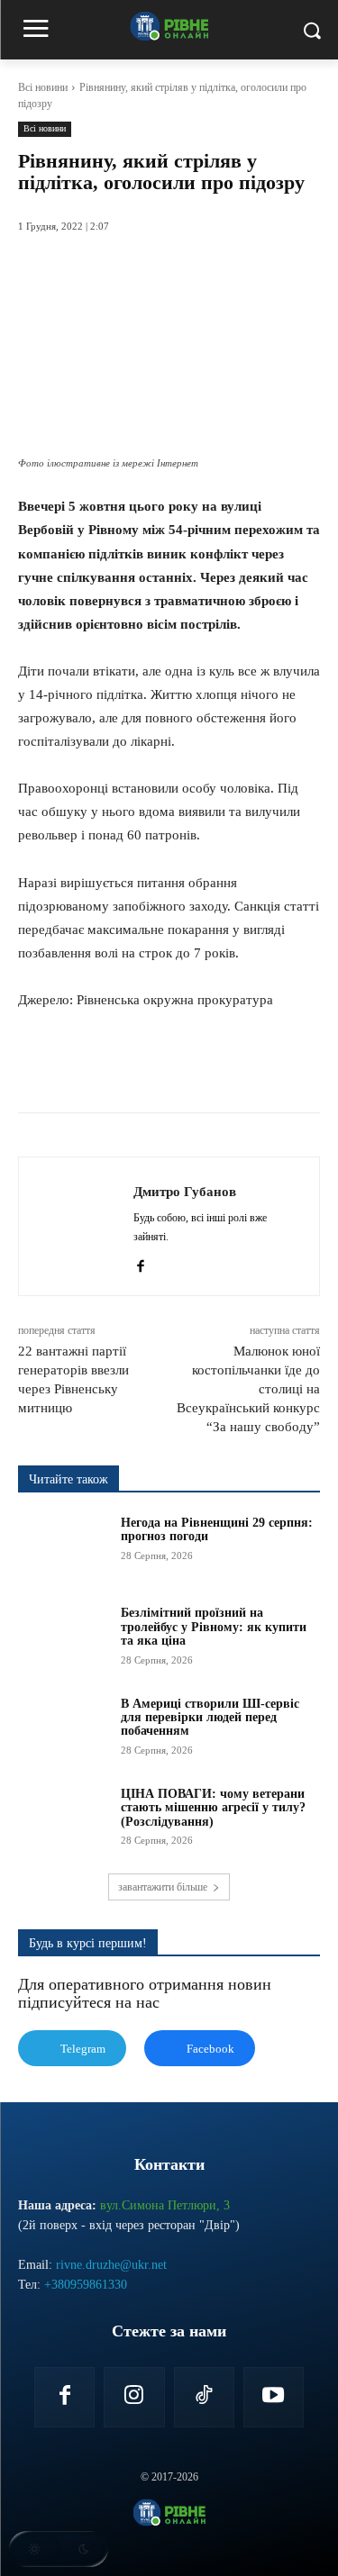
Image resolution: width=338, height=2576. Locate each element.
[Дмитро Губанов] (81, 1226)
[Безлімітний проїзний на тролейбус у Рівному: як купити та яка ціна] (64, 1637)
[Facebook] (93, 1067)
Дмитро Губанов (185, 1192)
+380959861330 (86, 2285)
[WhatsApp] (176, 1067)
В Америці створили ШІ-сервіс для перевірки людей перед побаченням (210, 1718)
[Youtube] (274, 2397)
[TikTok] (204, 2397)
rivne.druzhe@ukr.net (111, 2265)
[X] (134, 1067)
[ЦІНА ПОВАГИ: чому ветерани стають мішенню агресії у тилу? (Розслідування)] (64, 1819)
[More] (301, 1067)
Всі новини (43, 87)
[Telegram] (217, 1067)
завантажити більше (163, 1887)
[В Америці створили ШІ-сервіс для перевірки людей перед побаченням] (64, 1728)
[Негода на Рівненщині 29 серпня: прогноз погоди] (64, 1547)
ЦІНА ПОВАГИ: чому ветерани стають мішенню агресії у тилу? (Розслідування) (213, 1808)
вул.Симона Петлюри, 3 (165, 2205)
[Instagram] (134, 2397)
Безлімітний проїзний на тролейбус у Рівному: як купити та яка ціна (214, 1627)
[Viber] (259, 1067)
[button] (59, 2549)
